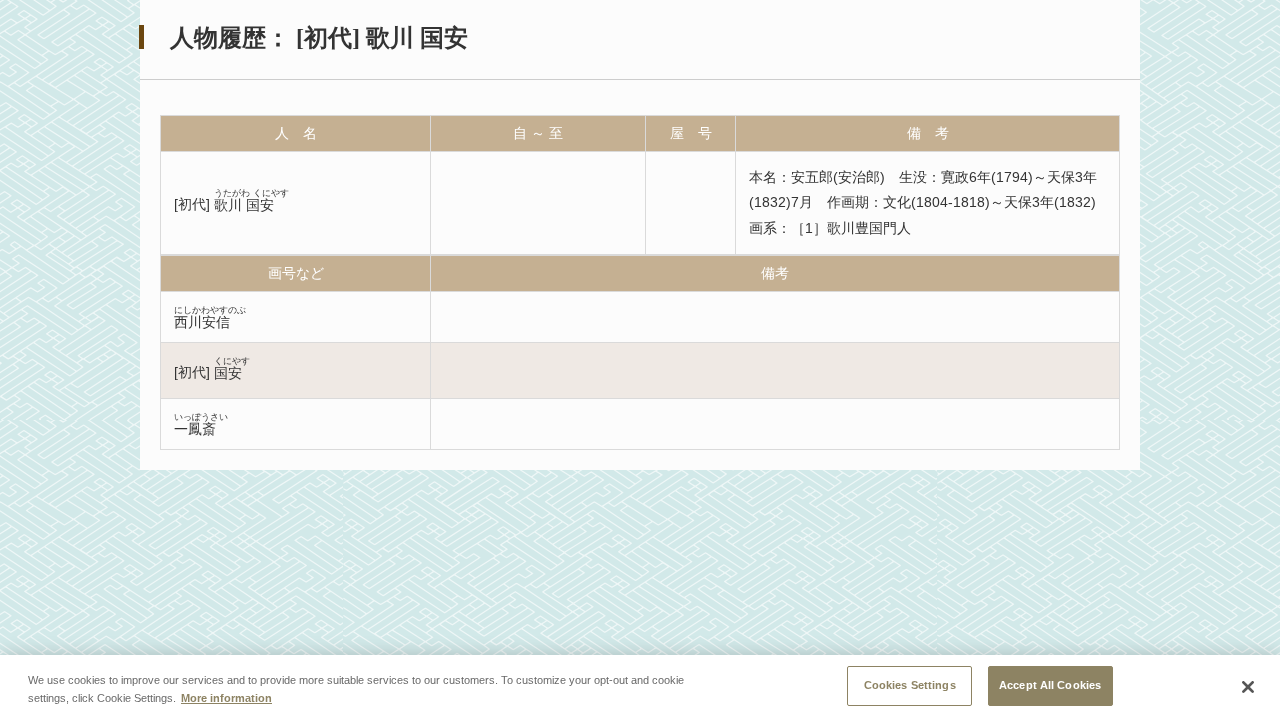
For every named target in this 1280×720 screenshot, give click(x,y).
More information (226, 698)
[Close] (1248, 687)
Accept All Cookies (1050, 685)
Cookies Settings (910, 685)
